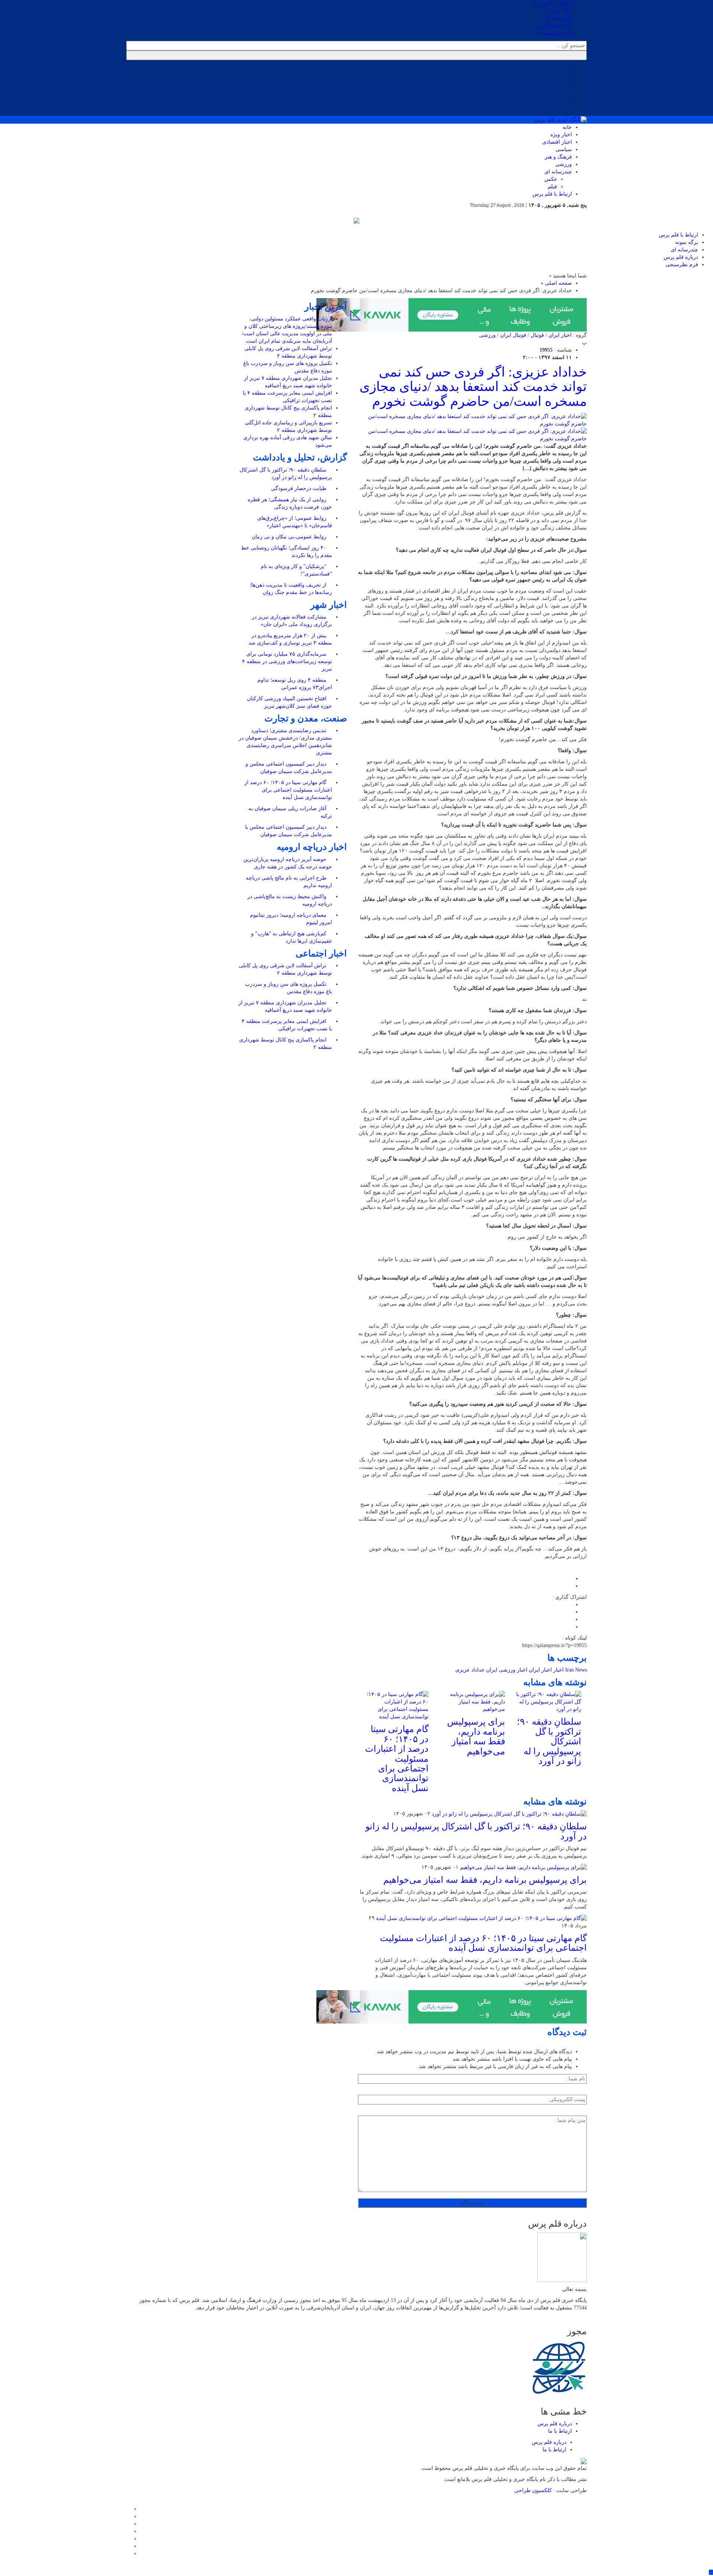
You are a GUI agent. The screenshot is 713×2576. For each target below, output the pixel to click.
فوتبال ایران (513, 335)
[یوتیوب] (128, 2546)
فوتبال (537, 335)
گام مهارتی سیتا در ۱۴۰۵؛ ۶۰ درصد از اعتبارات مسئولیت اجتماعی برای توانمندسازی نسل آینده (397, 1758)
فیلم (552, 187)
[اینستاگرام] (128, 2524)
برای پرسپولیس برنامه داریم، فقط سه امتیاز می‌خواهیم (476, 1736)
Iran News (576, 1670)
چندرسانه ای (558, 18)
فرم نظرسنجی (556, 33)
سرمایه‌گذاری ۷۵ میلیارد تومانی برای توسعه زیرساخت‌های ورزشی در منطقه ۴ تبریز (287, 661)
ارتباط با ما (560, 2431)
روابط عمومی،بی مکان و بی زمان (290, 537)
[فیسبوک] (128, 2509)
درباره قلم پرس (555, 26)
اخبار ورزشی (513, 1670)
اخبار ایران (560, 335)
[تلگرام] (128, 2531)
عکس (551, 179)
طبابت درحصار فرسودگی (299, 488)
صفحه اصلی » (556, 283)
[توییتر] (128, 2516)
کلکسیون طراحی (534, 2490)
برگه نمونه (560, 11)
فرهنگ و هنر (558, 157)
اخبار (559, 1670)
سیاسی (564, 149)
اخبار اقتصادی (557, 142)
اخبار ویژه (561, 135)
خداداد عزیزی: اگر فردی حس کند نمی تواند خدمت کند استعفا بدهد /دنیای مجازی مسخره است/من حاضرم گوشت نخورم (473, 387)
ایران (492, 1670)
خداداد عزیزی (470, 1670)
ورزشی (564, 164)
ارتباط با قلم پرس (552, 4)
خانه (567, 127)
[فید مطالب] (128, 2554)
